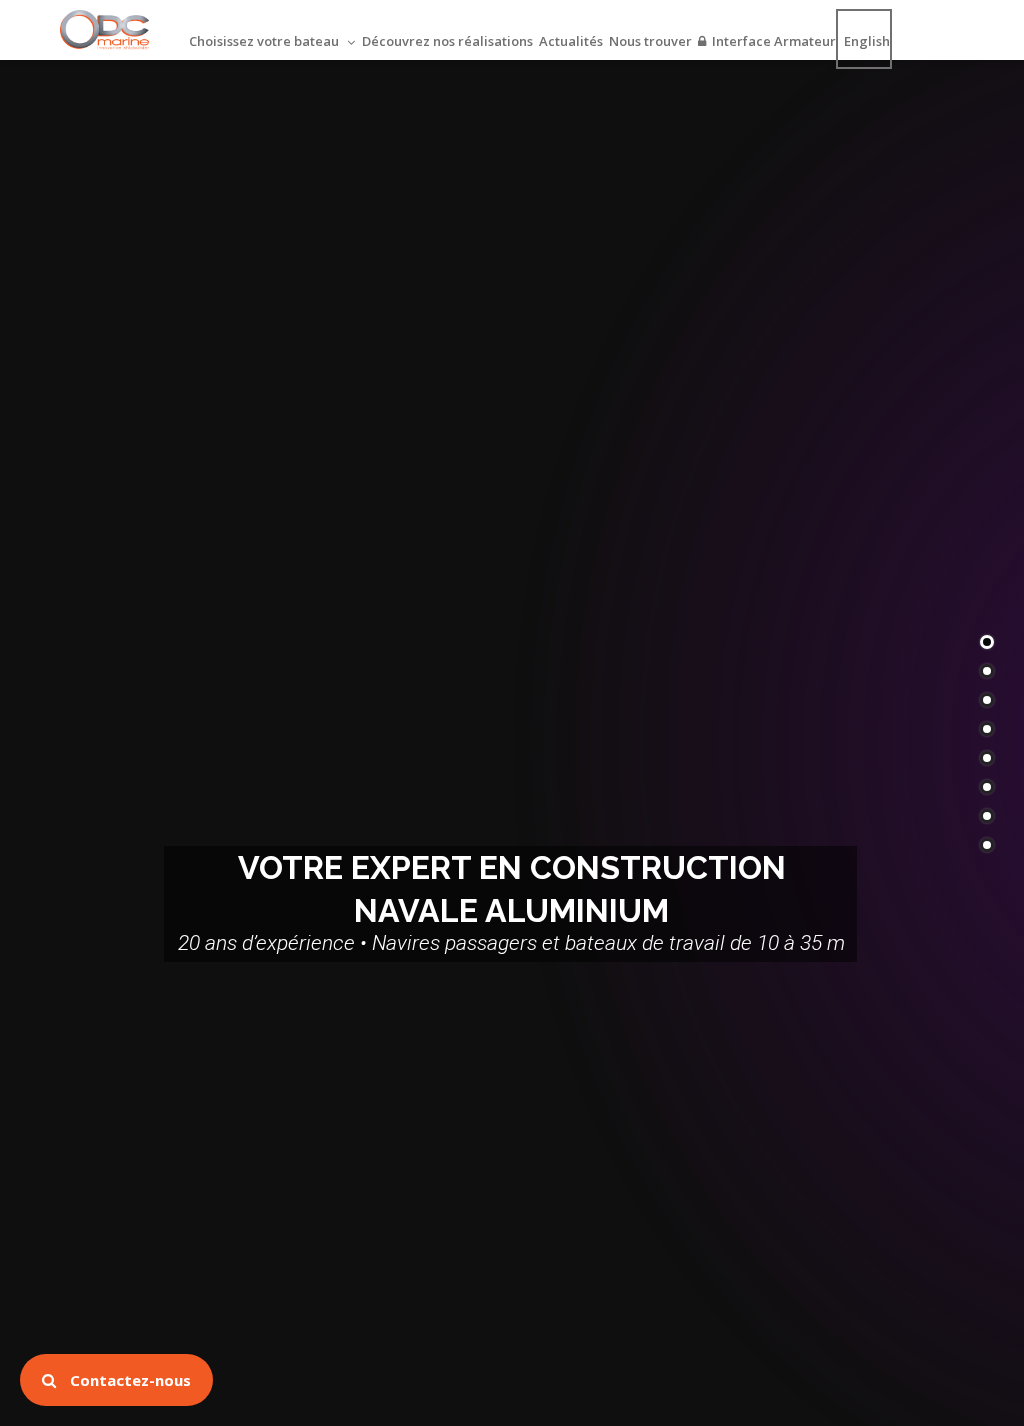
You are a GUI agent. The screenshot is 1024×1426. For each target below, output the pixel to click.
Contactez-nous (128, 1380)
